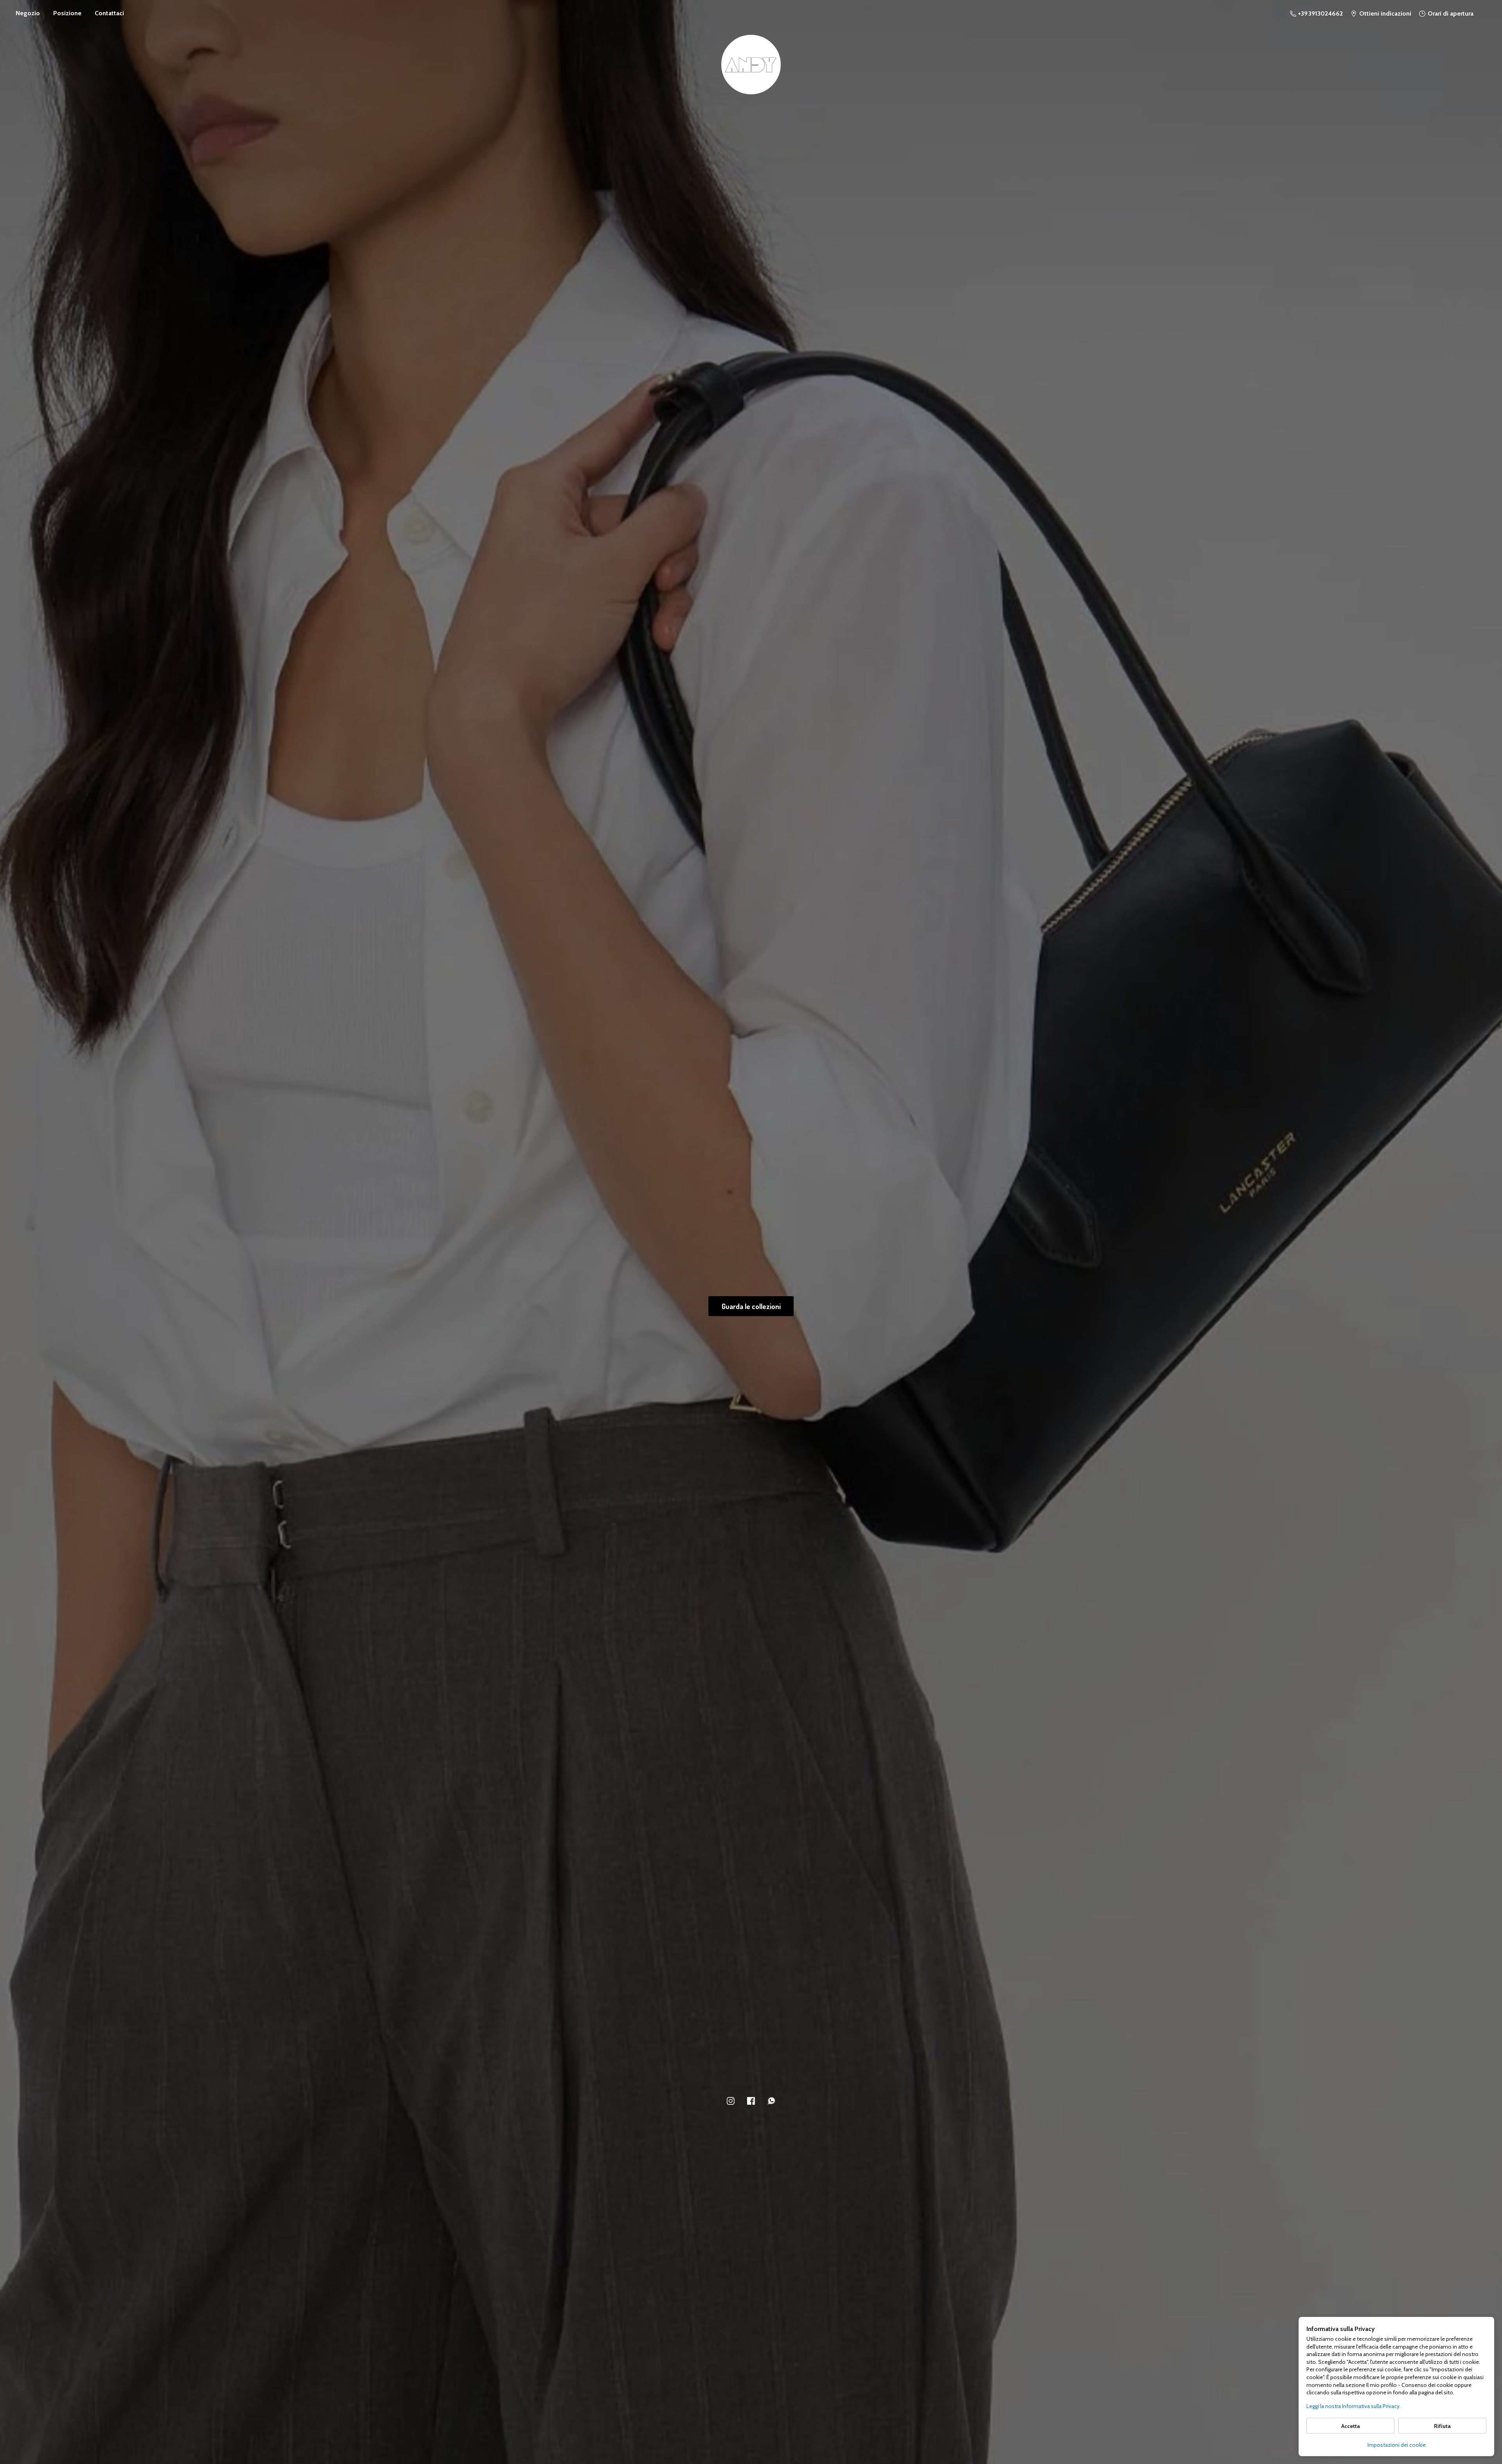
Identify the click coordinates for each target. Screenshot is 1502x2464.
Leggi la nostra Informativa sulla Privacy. (1354, 2406)
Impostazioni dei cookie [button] (1397, 2445)
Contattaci (109, 13)
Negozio (28, 13)
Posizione (67, 13)
